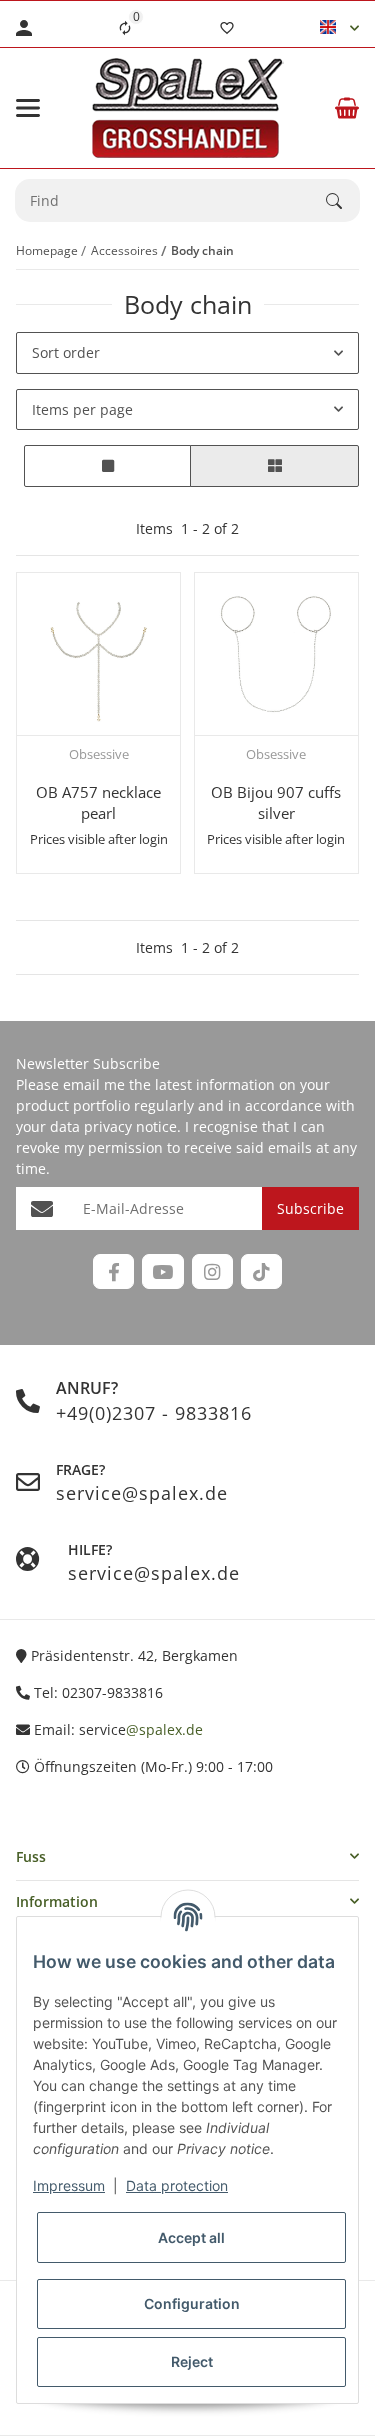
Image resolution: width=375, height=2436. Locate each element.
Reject (192, 2361)
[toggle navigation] (28, 108)
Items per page (82, 409)
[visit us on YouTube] (162, 1271)
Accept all (191, 2237)
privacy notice (130, 1126)
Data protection (177, 2185)
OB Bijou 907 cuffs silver (276, 802)
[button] (339, 28)
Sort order (66, 352)
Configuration (192, 2303)
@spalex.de (164, 1729)
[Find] (343, 201)
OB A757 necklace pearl (98, 802)
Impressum (69, 2185)
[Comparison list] (125, 28)
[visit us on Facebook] (113, 1271)
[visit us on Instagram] (212, 1271)
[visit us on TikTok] (261, 1271)
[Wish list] (227, 28)
